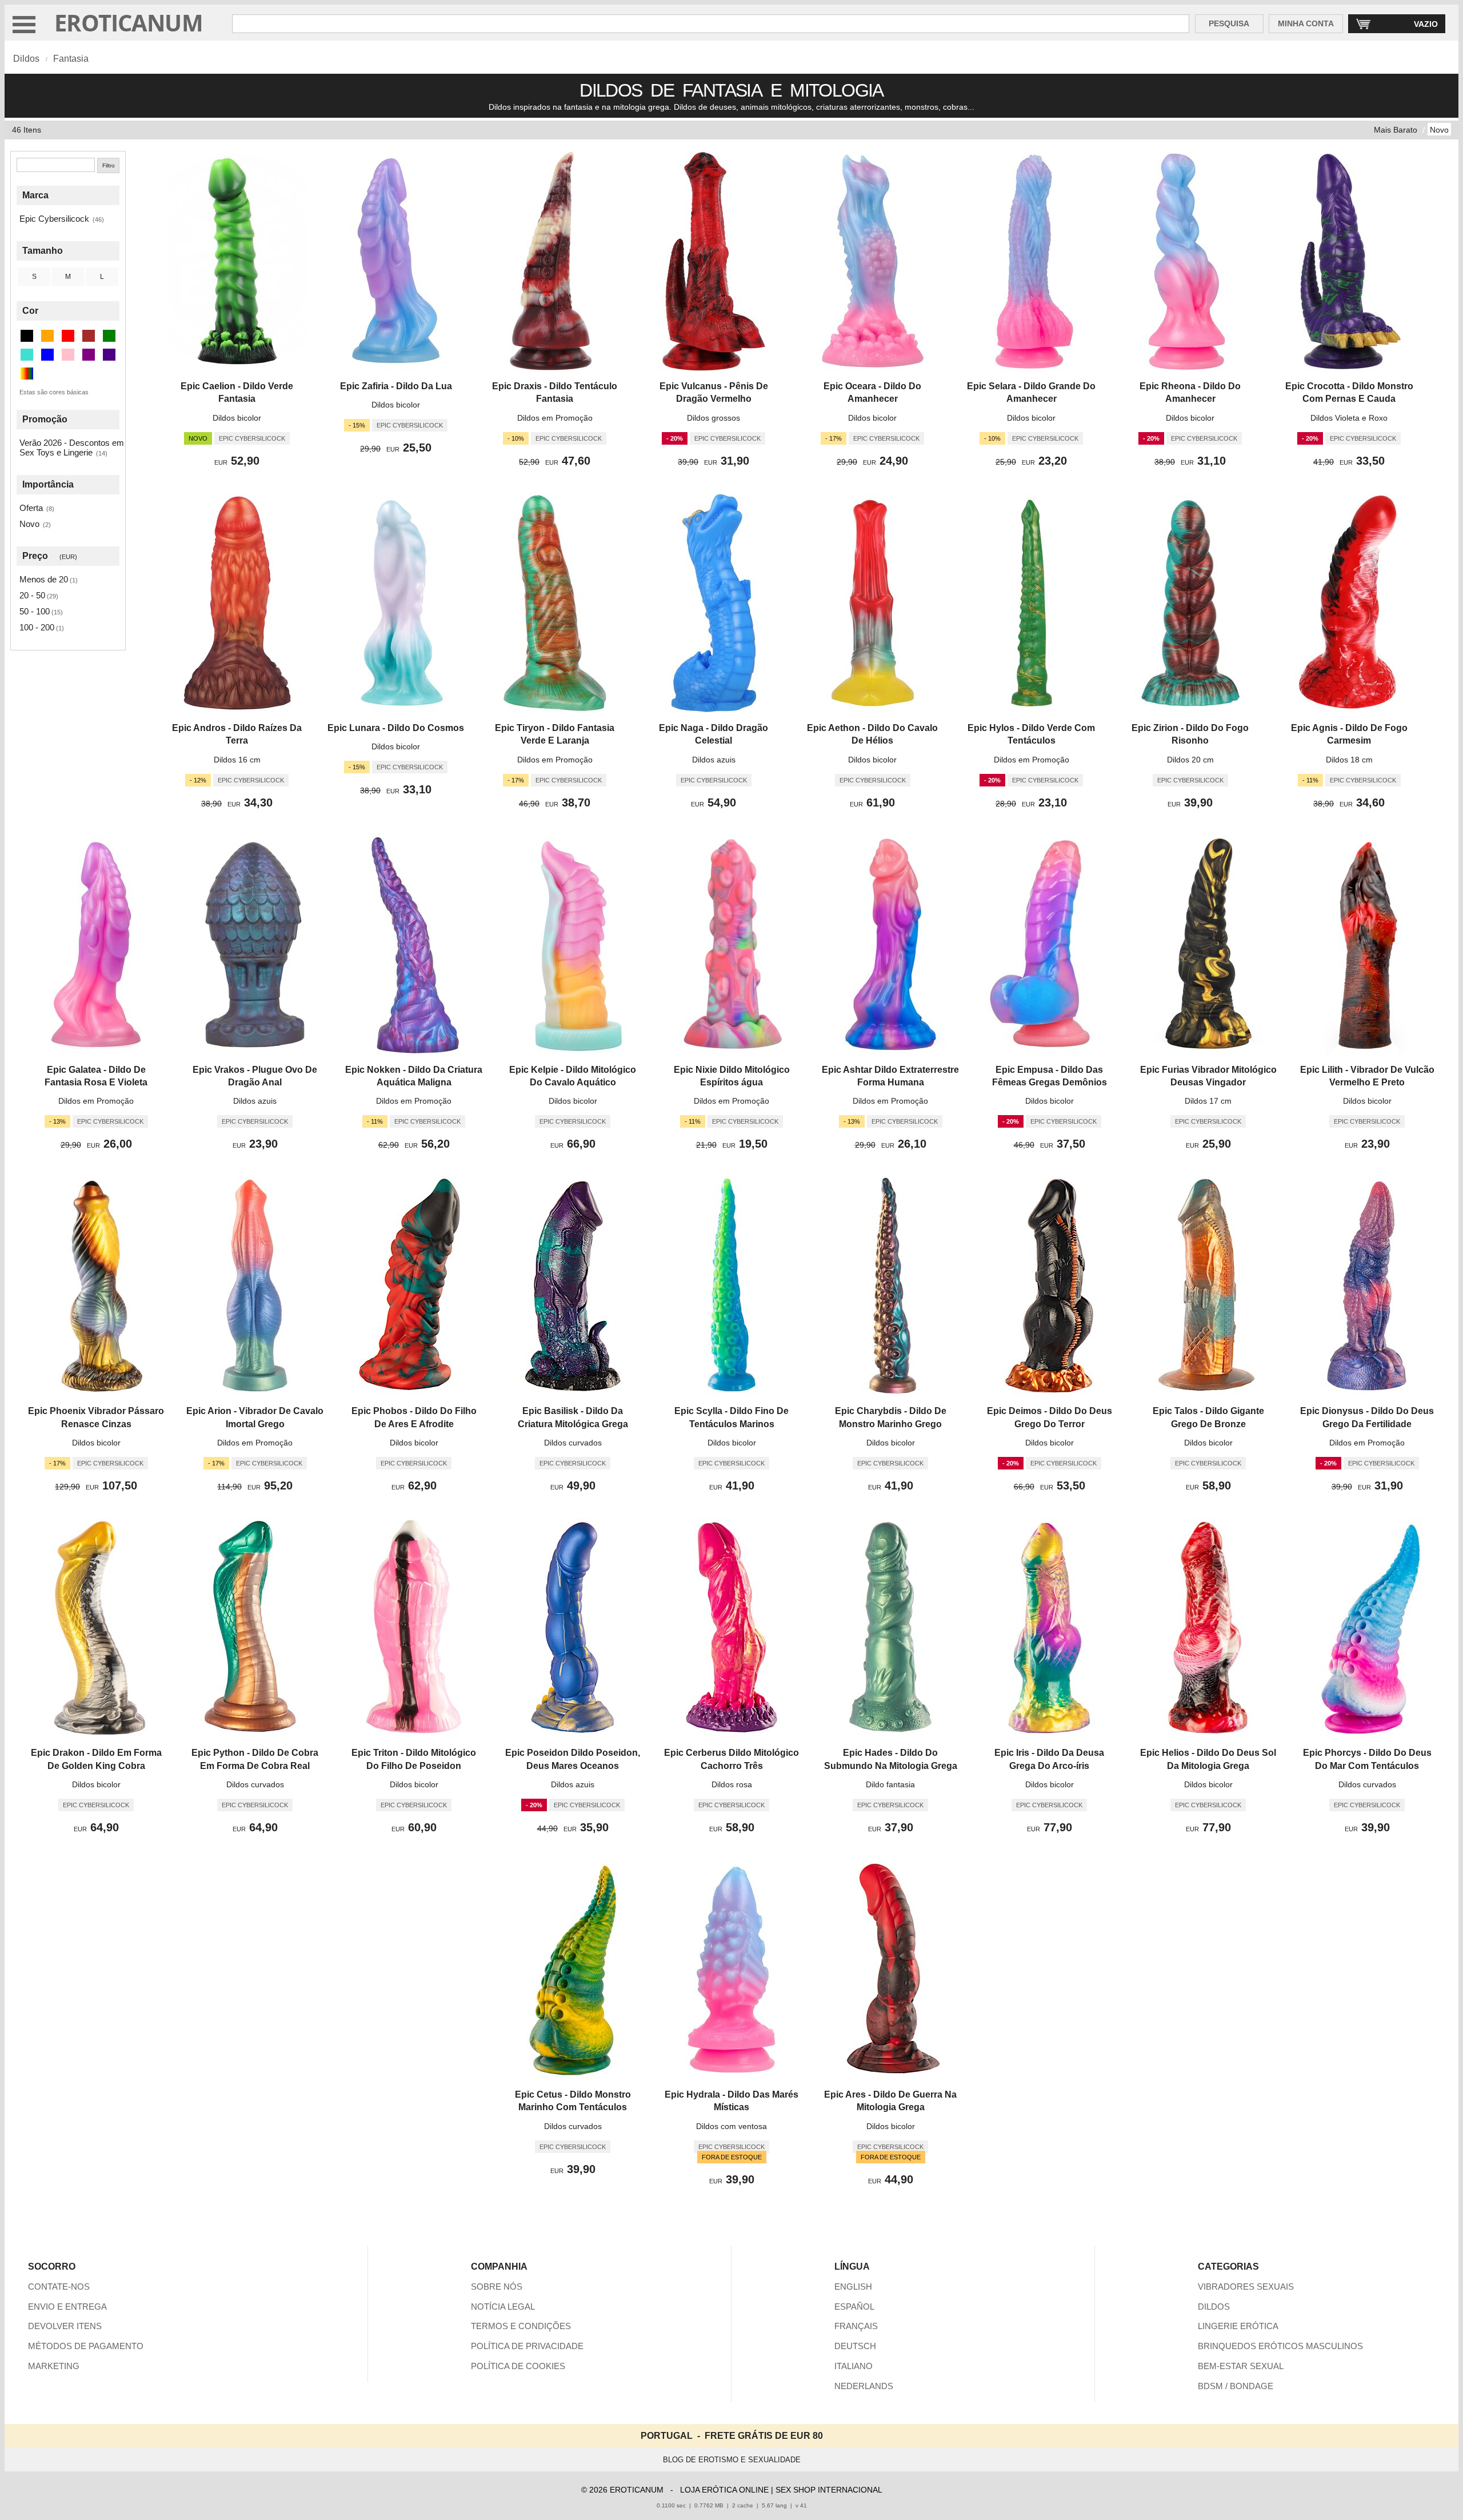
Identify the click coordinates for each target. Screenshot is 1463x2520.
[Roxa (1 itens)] (89, 355)
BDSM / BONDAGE (1236, 2386)
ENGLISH (853, 2287)
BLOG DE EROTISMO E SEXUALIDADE (732, 2460)
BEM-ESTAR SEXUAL (1241, 2366)
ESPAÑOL (854, 2307)
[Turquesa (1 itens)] (27, 355)
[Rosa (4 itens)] (68, 355)
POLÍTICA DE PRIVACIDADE (527, 2346)
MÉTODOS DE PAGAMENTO (86, 2346)
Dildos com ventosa (731, 2126)
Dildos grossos (713, 418)
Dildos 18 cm (1349, 760)
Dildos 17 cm (1208, 1101)
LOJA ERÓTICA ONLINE (724, 2490)
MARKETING (54, 2366)
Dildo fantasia (890, 1784)
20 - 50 (32, 595)
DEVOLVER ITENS (65, 2326)
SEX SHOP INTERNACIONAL (829, 2490)
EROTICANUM (129, 23)
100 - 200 (37, 627)
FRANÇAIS (856, 2326)
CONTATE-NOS (59, 2287)
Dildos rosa (732, 1784)
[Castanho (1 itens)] (89, 336)
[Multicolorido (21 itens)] (27, 374)
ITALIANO (854, 2366)
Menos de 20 (44, 579)
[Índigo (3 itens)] (109, 355)
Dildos (26, 59)
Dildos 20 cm (1190, 760)
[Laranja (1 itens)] (47, 336)
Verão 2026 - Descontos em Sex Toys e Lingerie (72, 448)
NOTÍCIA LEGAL (503, 2307)
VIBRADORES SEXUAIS (1246, 2287)
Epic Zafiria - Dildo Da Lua (396, 386)
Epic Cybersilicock (54, 219)
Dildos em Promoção (555, 418)
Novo (1439, 130)
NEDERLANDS (864, 2386)
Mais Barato (1396, 130)
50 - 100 (35, 611)
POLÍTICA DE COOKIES (518, 2366)
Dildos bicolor (237, 418)
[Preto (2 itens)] (27, 336)
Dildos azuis (714, 760)
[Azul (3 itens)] (47, 355)
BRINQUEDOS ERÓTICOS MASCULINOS (1280, 2346)
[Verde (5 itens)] (109, 336)
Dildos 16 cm (237, 760)
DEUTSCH (855, 2346)
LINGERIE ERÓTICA (1238, 2326)
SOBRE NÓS (497, 2287)
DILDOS (1214, 2307)
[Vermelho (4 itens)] (68, 336)
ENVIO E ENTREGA (67, 2307)
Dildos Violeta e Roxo (1349, 418)
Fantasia (71, 59)
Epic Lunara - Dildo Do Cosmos (396, 728)
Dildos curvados (573, 1443)
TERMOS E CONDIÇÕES (521, 2326)
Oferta (31, 508)
